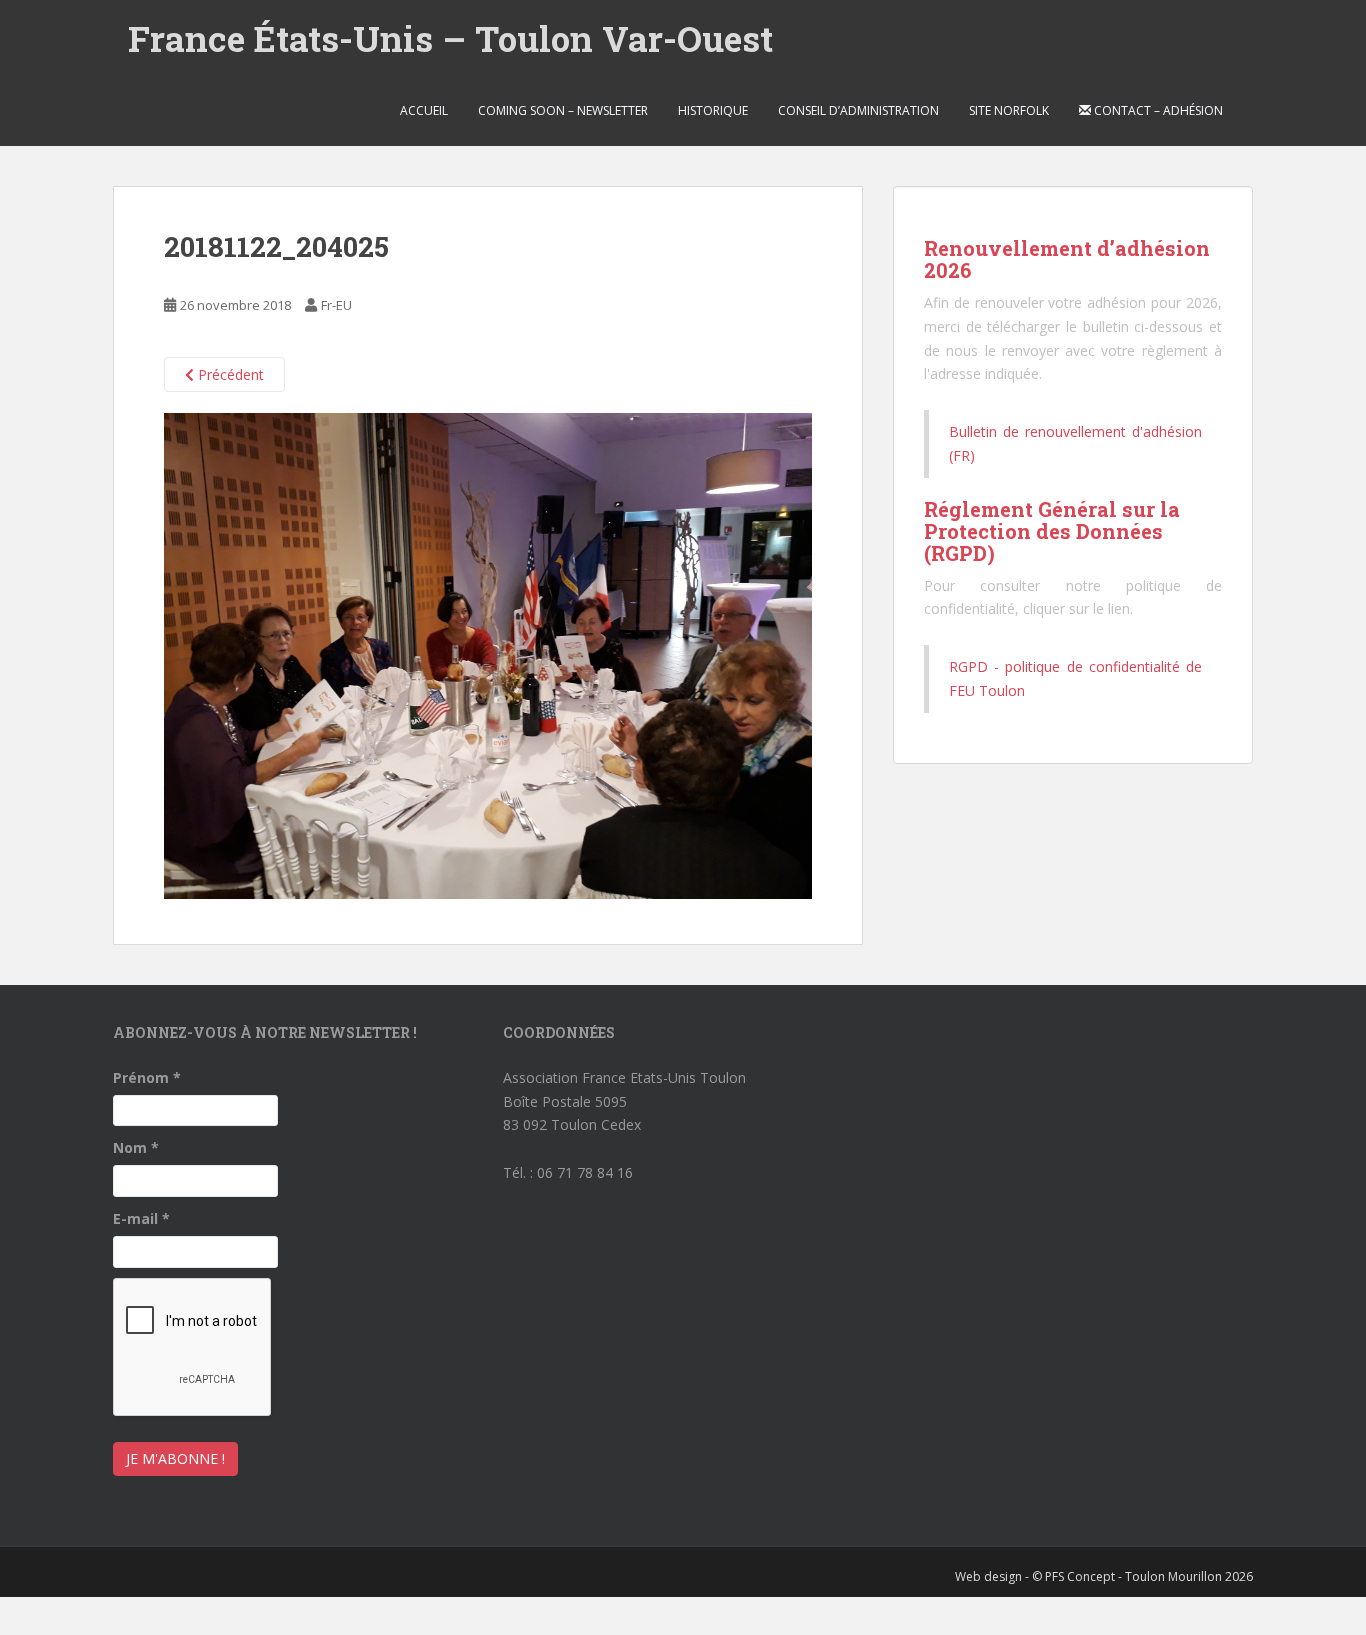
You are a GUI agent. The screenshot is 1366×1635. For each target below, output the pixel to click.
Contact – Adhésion (1157, 110)
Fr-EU (336, 305)
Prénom (147, 1077)
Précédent (229, 374)
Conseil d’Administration (858, 110)
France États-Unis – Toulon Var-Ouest (450, 38)
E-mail (141, 1218)
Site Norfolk (1009, 110)
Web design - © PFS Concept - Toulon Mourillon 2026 (1104, 1576)
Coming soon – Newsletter (563, 110)
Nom (136, 1147)
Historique (713, 110)
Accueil (424, 110)
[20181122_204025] (488, 654)
